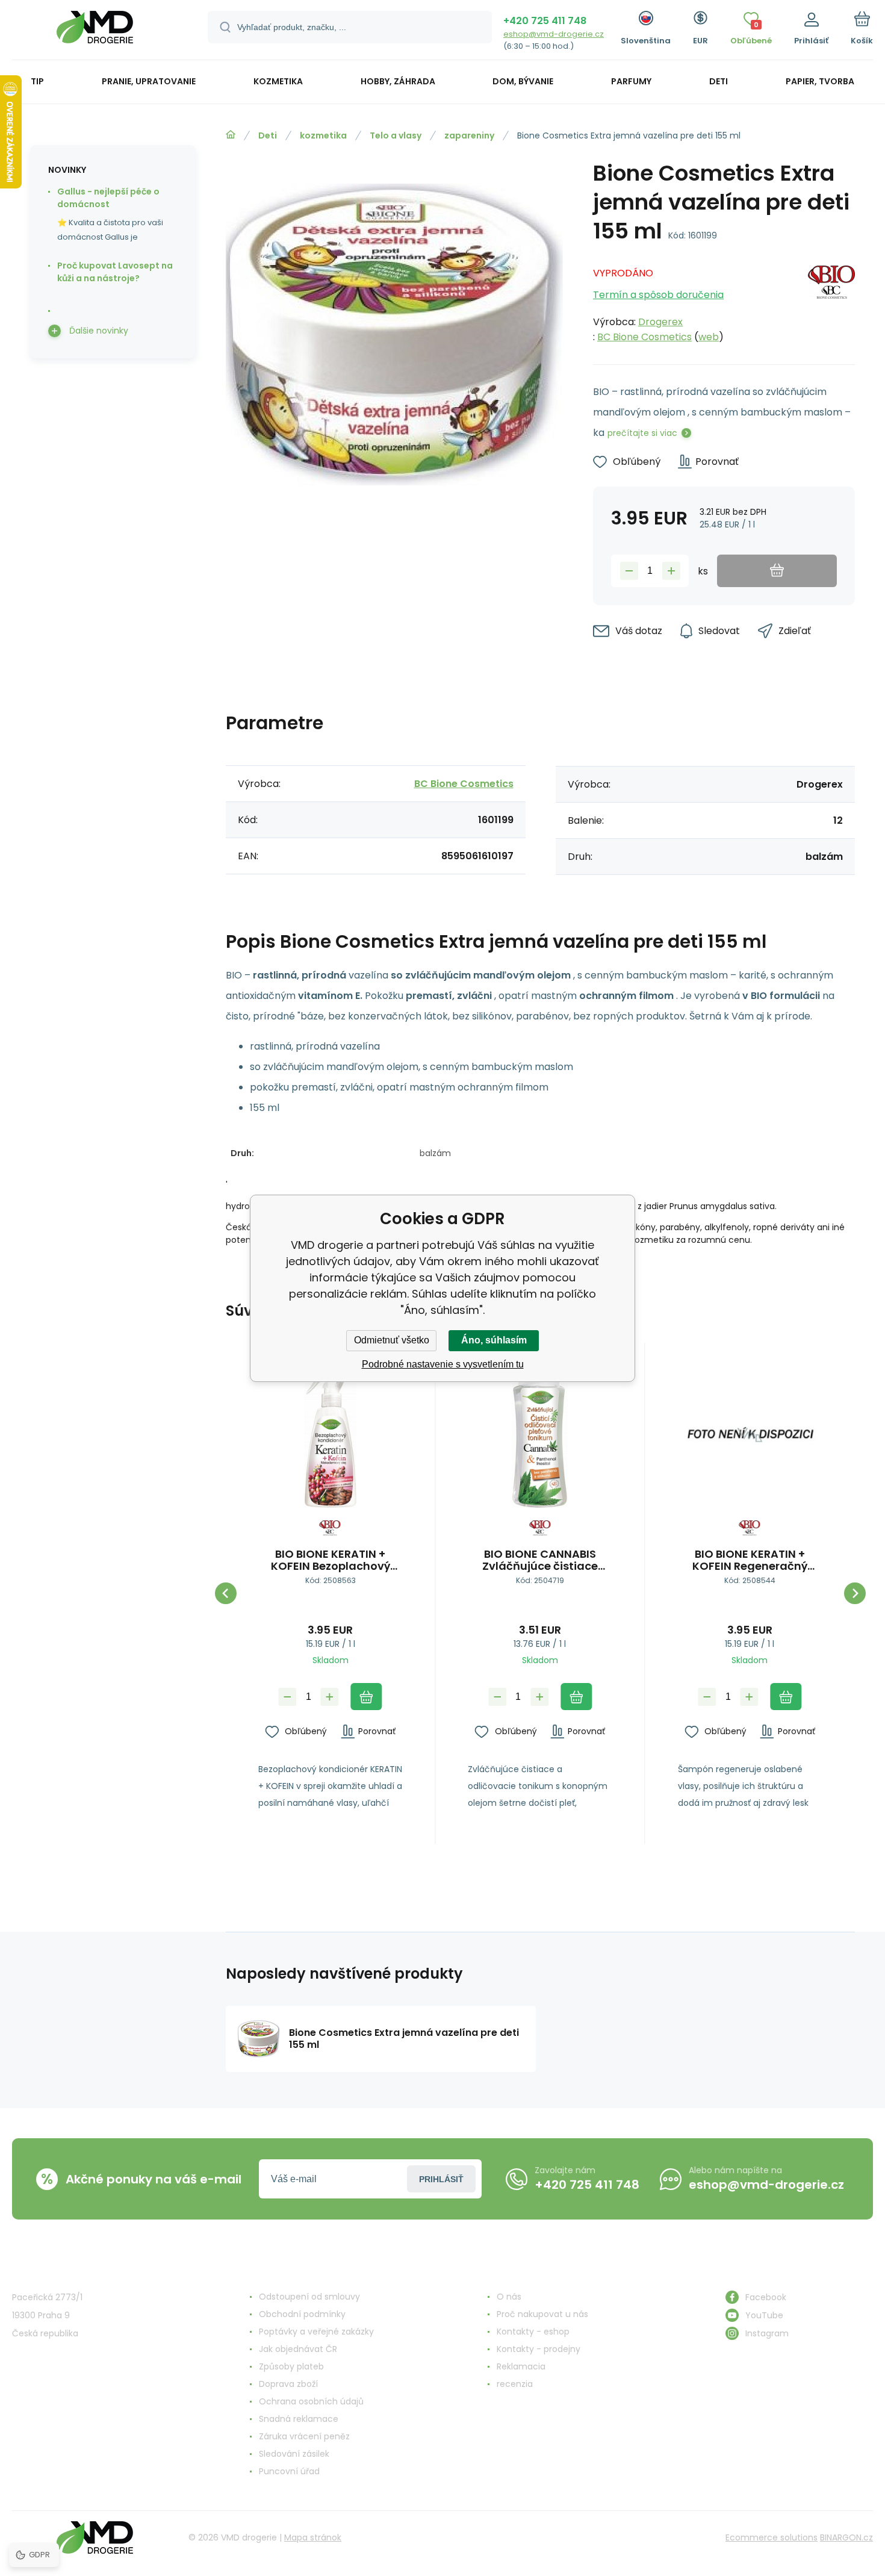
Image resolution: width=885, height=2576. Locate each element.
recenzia (515, 2384)
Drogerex (660, 322)
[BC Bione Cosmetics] (831, 302)
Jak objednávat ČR (298, 2349)
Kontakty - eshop (533, 2332)
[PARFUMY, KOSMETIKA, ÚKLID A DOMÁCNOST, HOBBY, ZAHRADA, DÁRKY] (231, 135)
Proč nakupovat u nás (542, 2314)
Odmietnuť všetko (392, 1340)
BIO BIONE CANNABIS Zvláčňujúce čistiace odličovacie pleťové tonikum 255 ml (540, 1560)
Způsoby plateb (291, 2366)
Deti (268, 135)
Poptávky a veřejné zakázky (316, 2332)
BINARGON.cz (846, 2537)
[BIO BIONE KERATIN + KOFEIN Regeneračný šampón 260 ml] (750, 1436)
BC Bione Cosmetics (644, 337)
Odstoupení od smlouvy (309, 2297)
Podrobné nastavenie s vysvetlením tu (443, 1364)
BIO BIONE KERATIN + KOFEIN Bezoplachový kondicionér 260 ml (331, 1560)
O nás (509, 2297)
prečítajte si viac (642, 433)
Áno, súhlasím (494, 1340)
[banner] (95, 32)
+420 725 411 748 (545, 21)
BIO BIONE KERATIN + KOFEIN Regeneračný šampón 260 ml (750, 1560)
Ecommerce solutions (772, 2537)
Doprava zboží (288, 2384)
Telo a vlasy (396, 135)
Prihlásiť (441, 2179)
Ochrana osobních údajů (311, 2401)
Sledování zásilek (294, 2454)
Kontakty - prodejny (539, 2349)
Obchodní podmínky (302, 2314)
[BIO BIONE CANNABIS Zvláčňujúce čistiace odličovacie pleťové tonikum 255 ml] (540, 1436)
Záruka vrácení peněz (304, 2436)
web (709, 337)
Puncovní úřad (289, 2471)
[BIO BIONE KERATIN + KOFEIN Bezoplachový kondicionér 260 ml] (330, 1436)
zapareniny (469, 135)
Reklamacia (521, 2366)
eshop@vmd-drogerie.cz (554, 34)
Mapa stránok (313, 2537)
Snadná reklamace (299, 2419)
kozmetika (323, 135)
